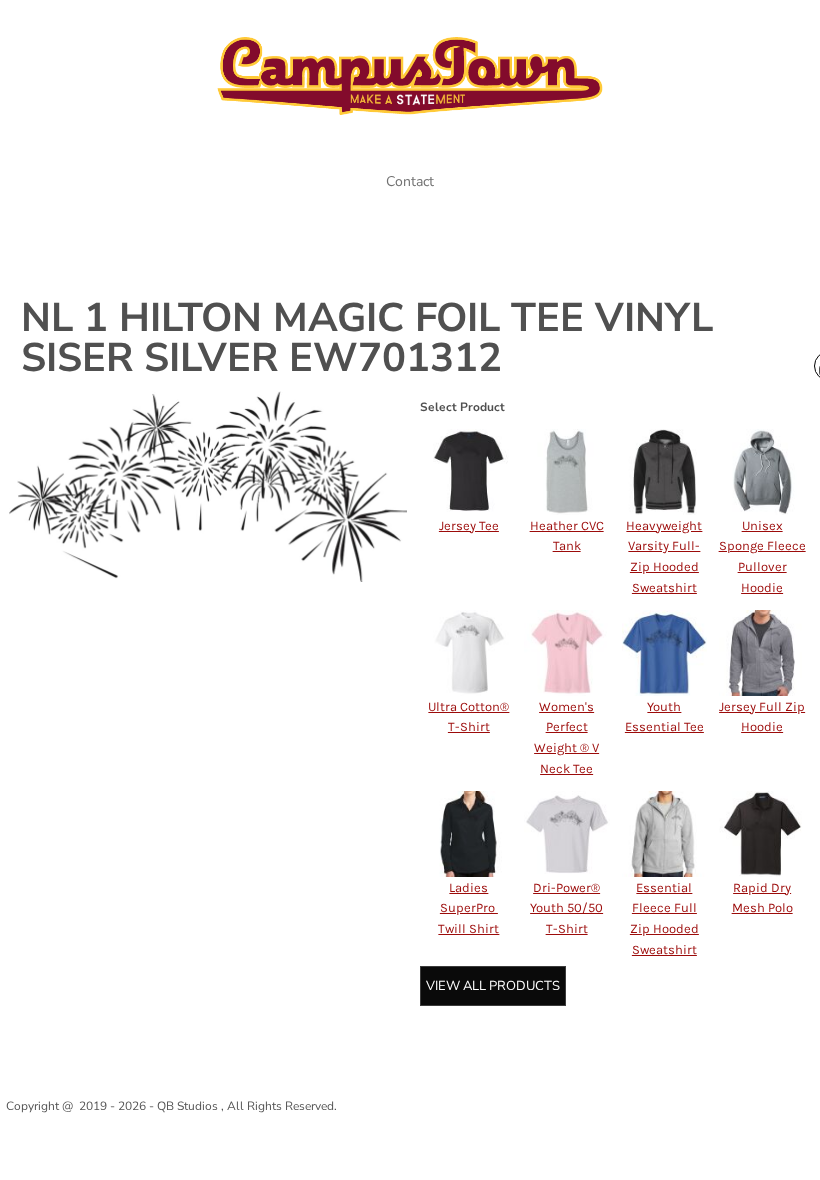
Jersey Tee (469, 525)
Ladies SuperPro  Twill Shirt (468, 908)
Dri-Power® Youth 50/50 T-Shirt (566, 908)
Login (668, 27)
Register (740, 27)
